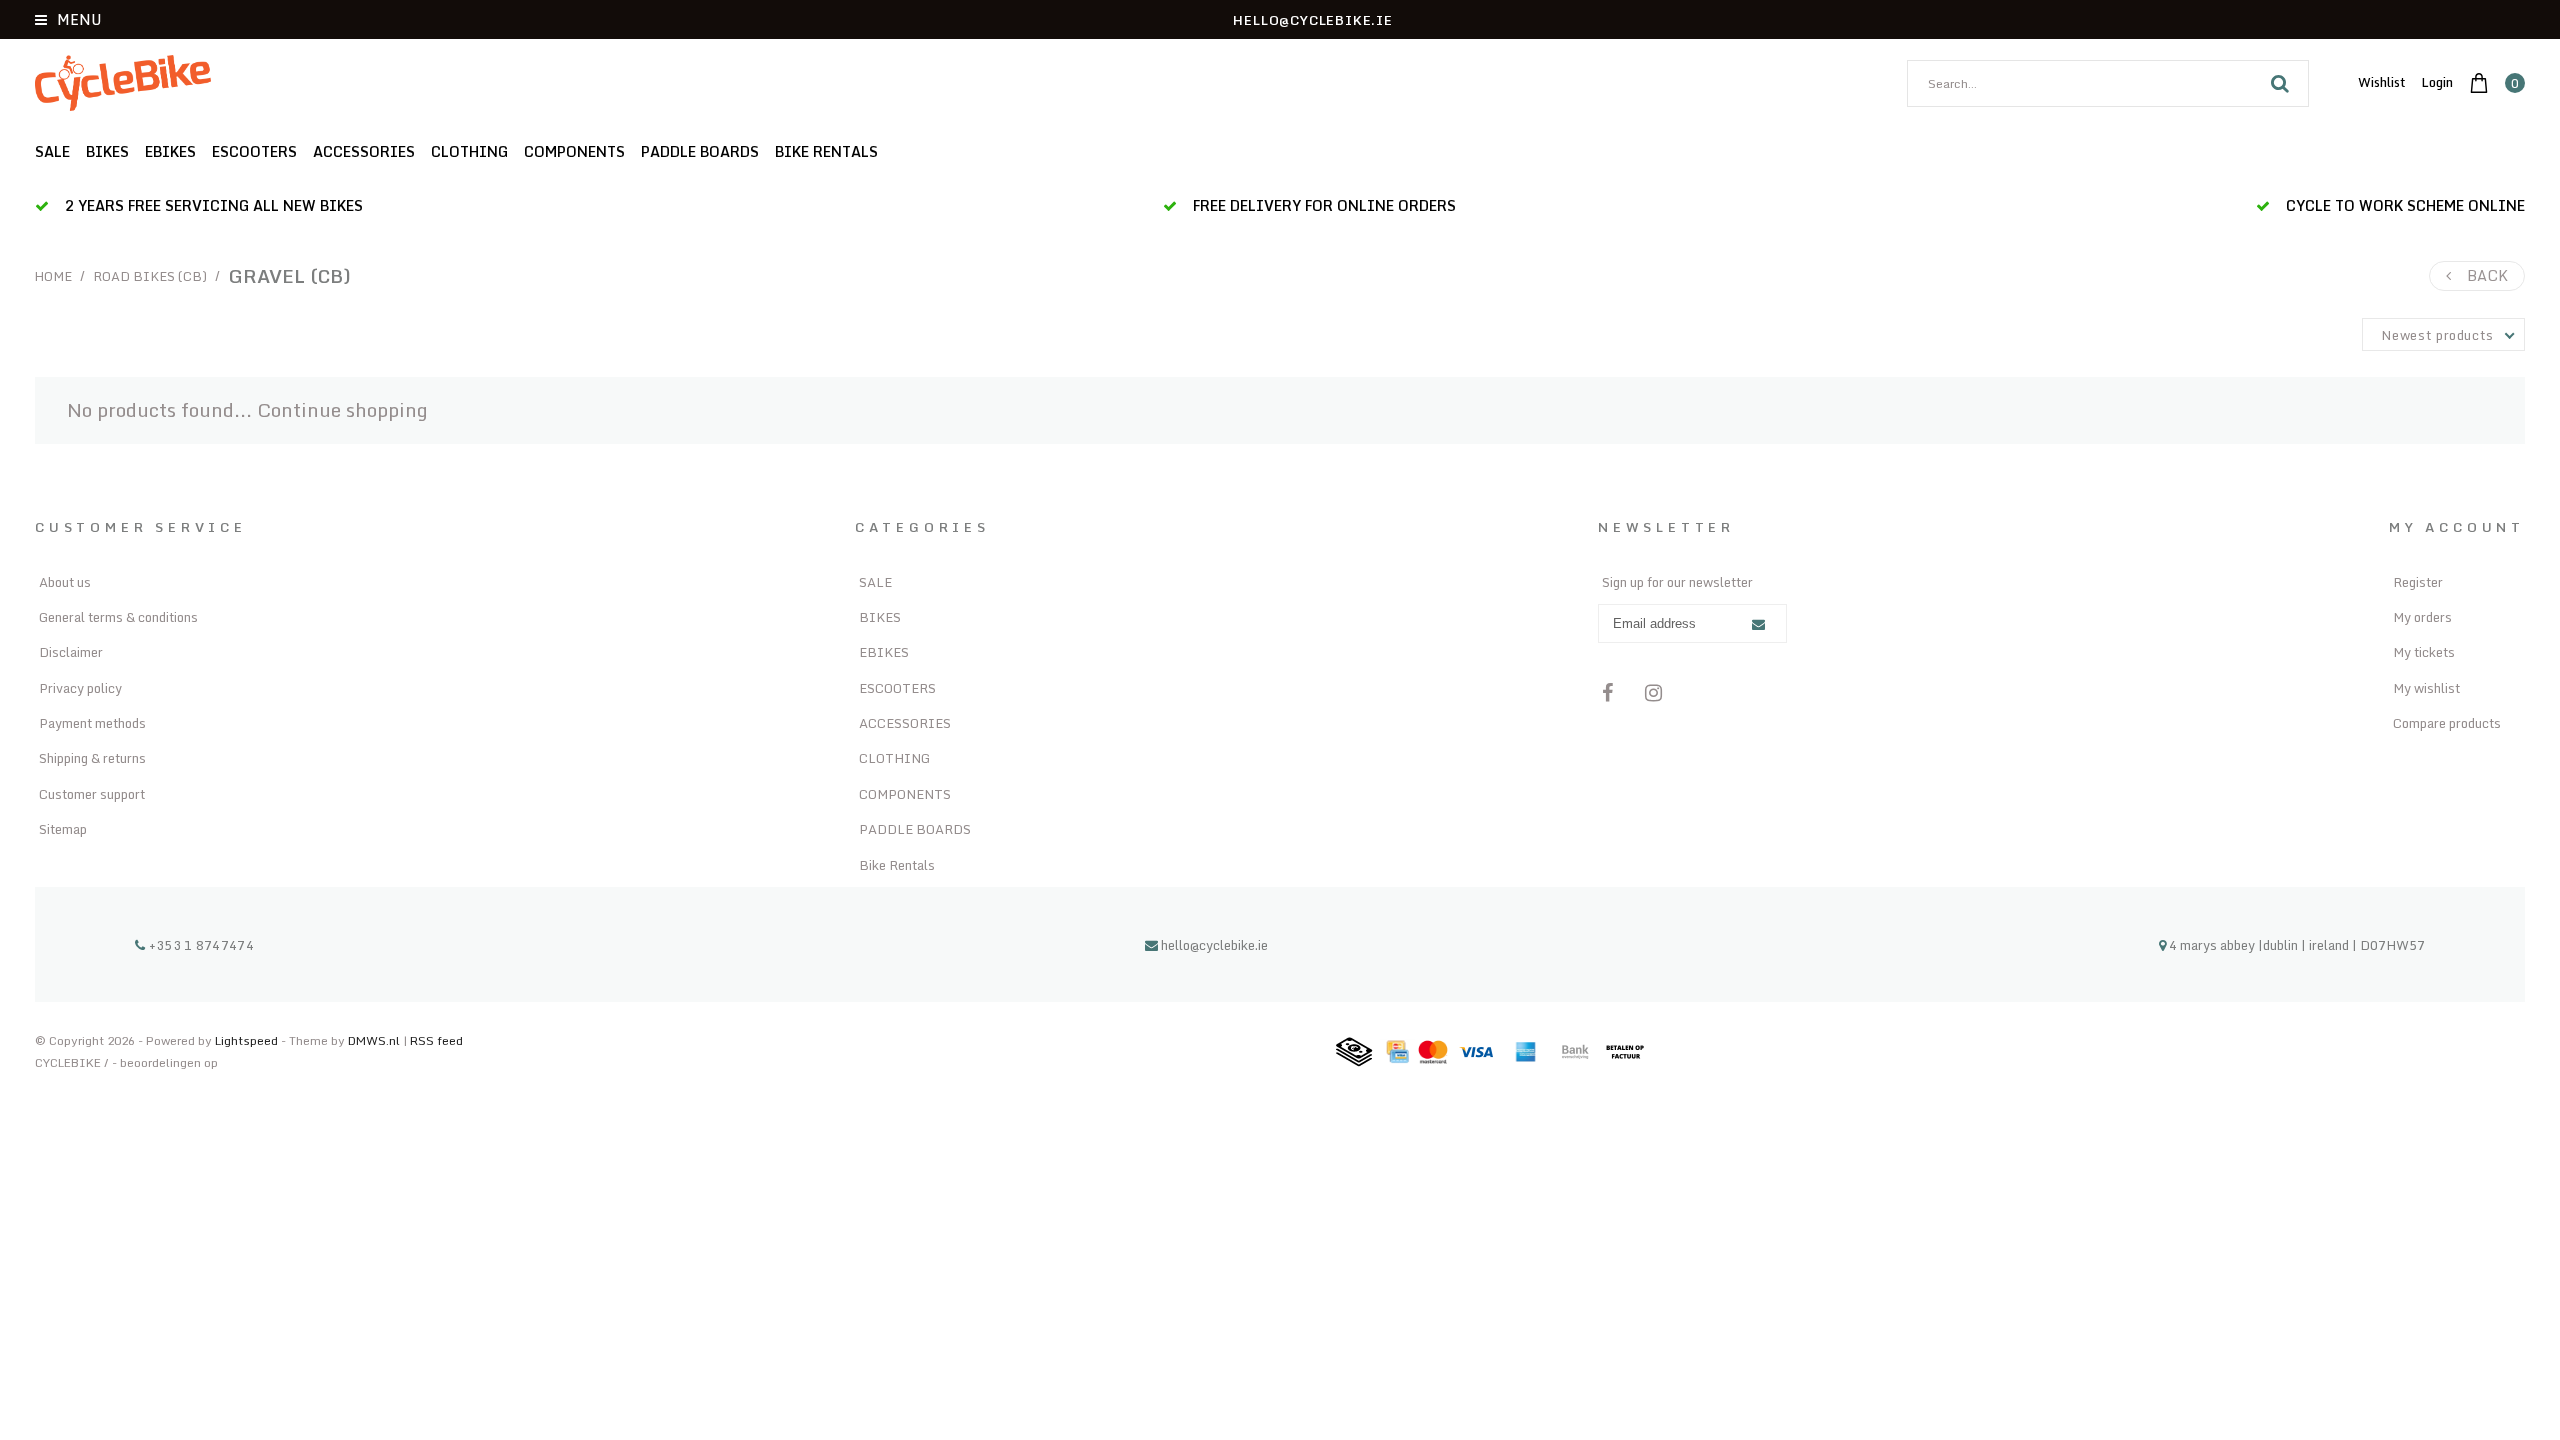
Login (2437, 82)
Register (2418, 582)
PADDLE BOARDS (700, 151)
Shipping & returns (92, 758)
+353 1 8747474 (199, 945)
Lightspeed (246, 1040)
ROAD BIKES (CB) (150, 276)
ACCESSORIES (364, 151)
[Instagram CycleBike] (1653, 693)
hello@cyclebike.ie (1214, 945)
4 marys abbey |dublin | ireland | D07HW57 (2295, 945)
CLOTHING (469, 151)
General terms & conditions (118, 617)
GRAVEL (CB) (289, 276)
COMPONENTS (574, 151)
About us (65, 582)
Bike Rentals (826, 151)
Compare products (2447, 723)
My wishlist (2426, 688)
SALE (52, 151)
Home (53, 276)
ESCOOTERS (254, 151)
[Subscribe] (1758, 624)
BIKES (107, 151)
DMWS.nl (375, 1040)
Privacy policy (80, 688)
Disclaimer (71, 652)
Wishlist (2381, 82)
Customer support (92, 794)
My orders (2422, 617)
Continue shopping (342, 409)
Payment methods (92, 723)
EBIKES (170, 151)
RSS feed (436, 1040)
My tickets (2424, 652)
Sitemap (63, 829)
